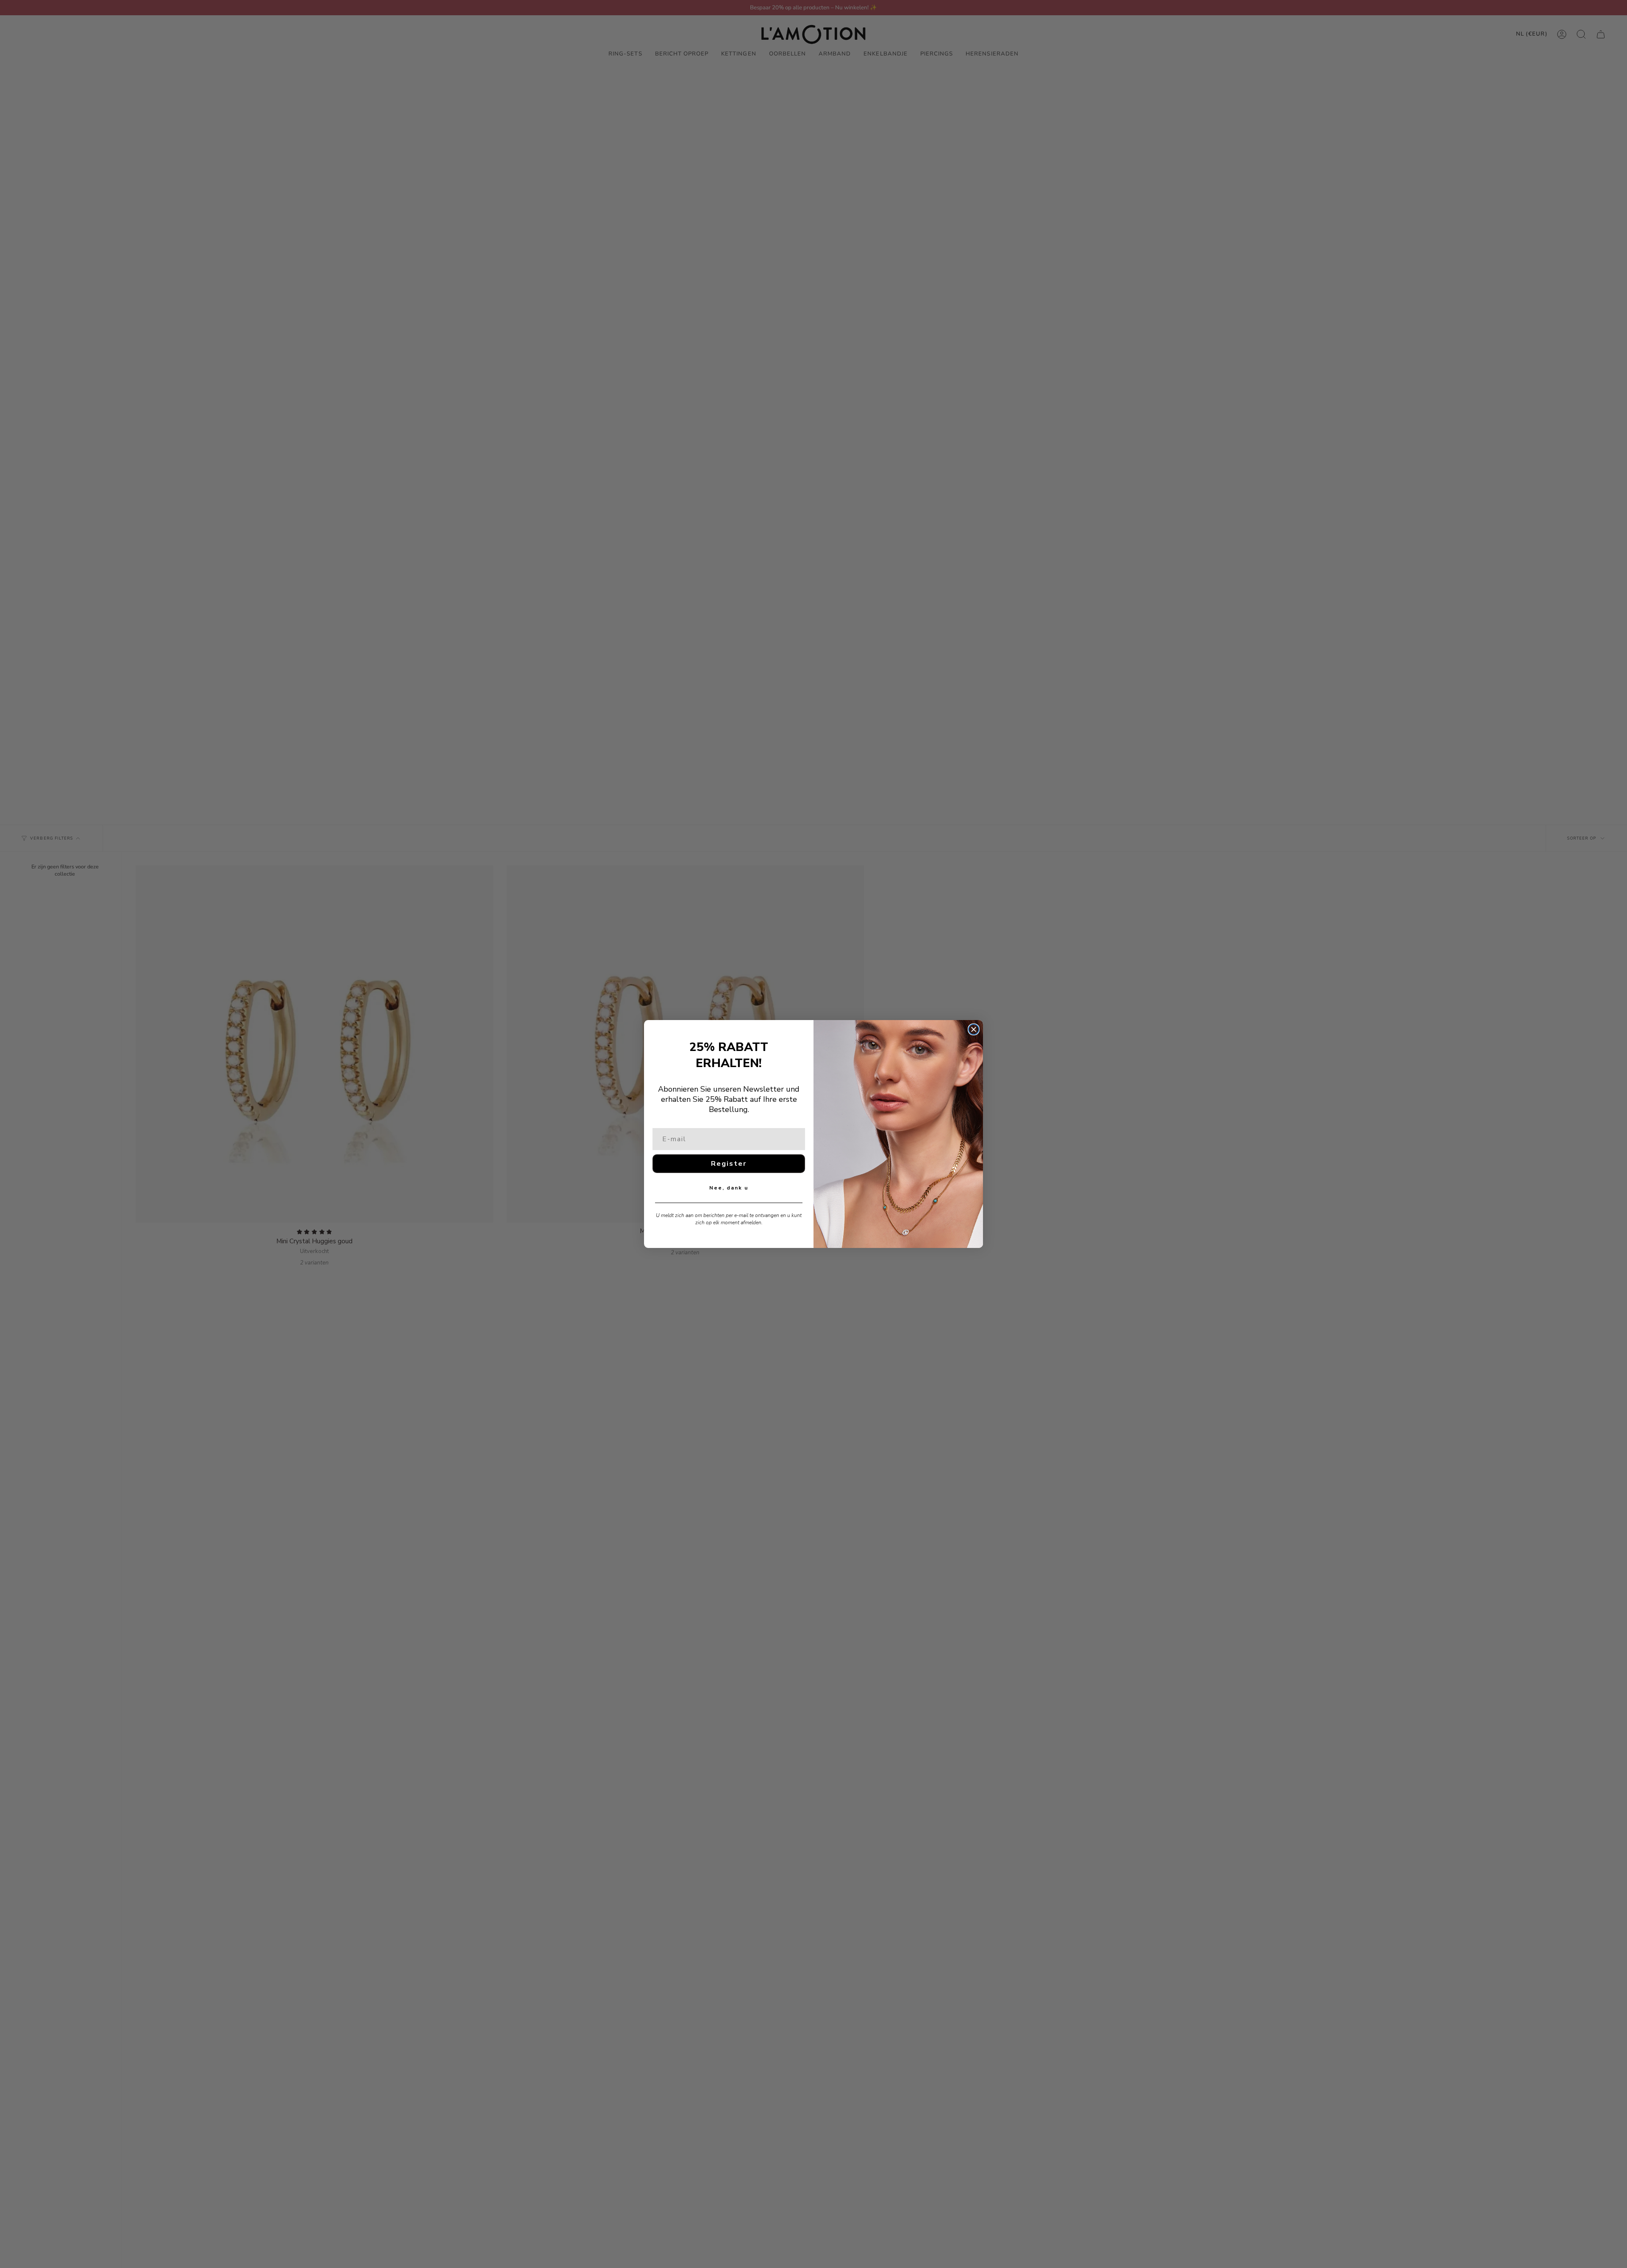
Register (729, 1164)
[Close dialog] (974, 1029)
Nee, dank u (729, 1188)
